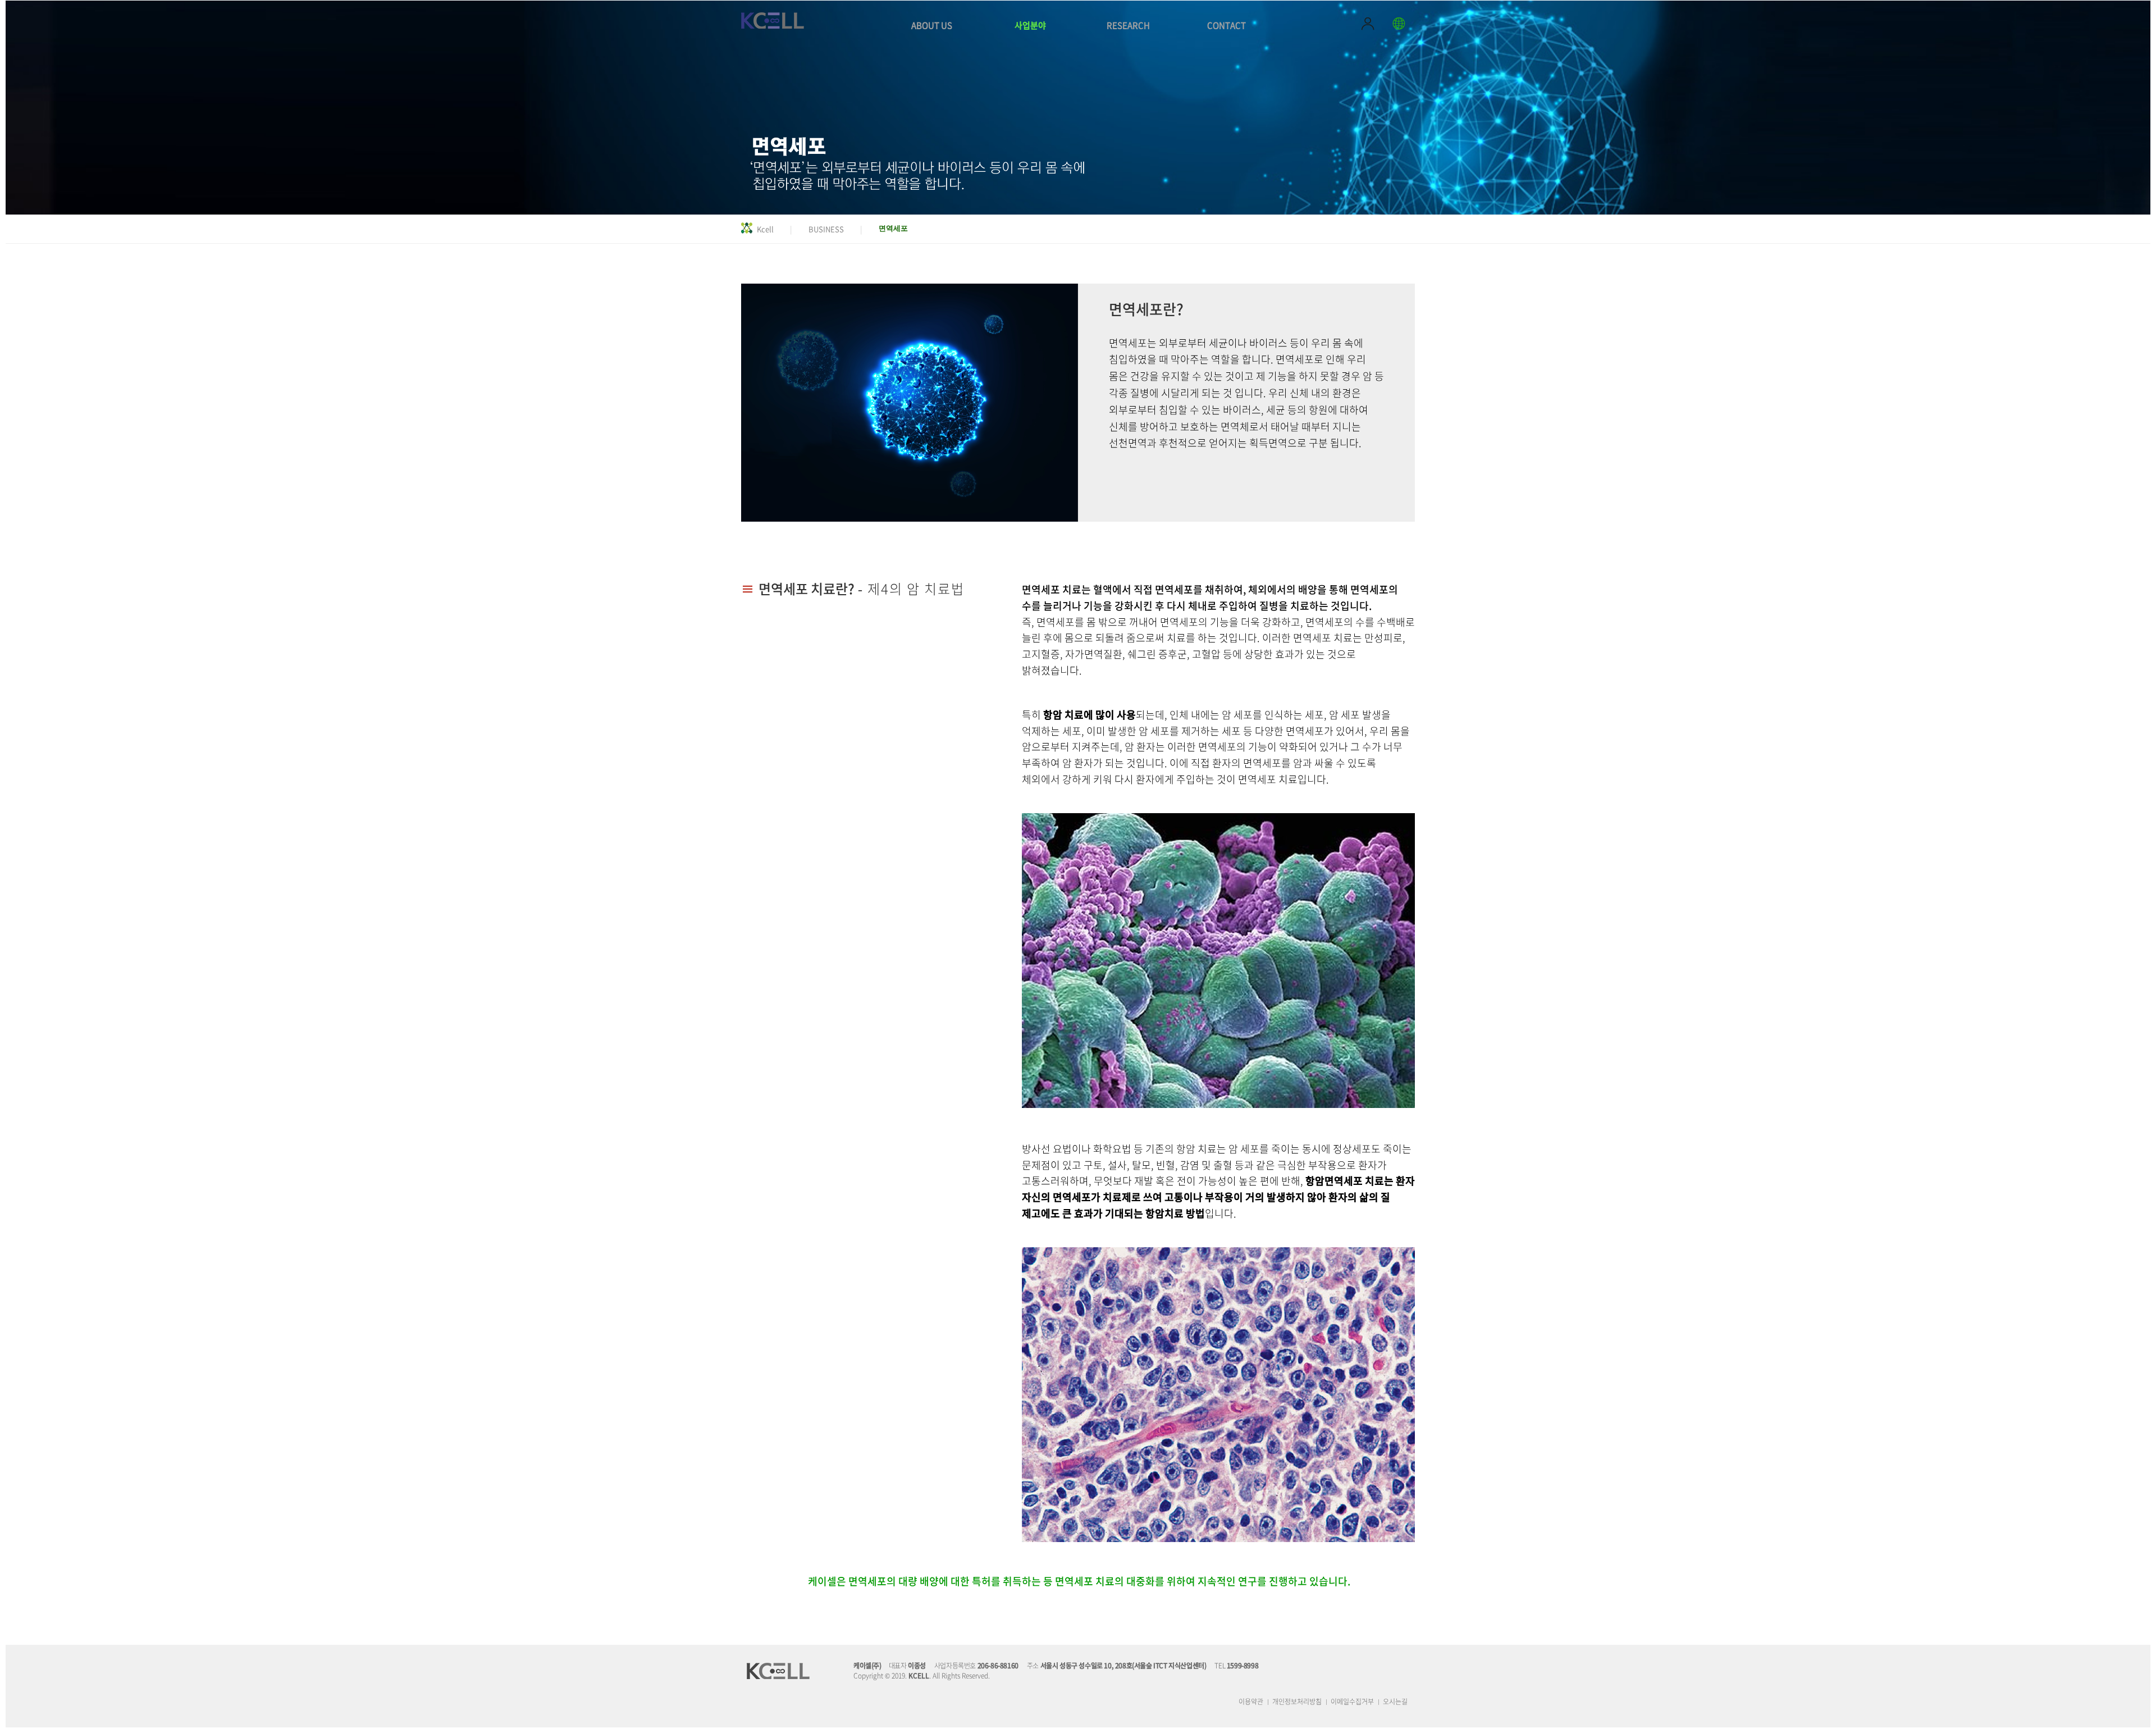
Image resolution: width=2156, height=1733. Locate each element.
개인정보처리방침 (1297, 1702)
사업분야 (1030, 25)
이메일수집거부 (1352, 1702)
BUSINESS (826, 229)
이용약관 (1251, 1702)
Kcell (765, 229)
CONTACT (1227, 25)
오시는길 (1395, 1702)
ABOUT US (932, 25)
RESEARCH (1128, 25)
